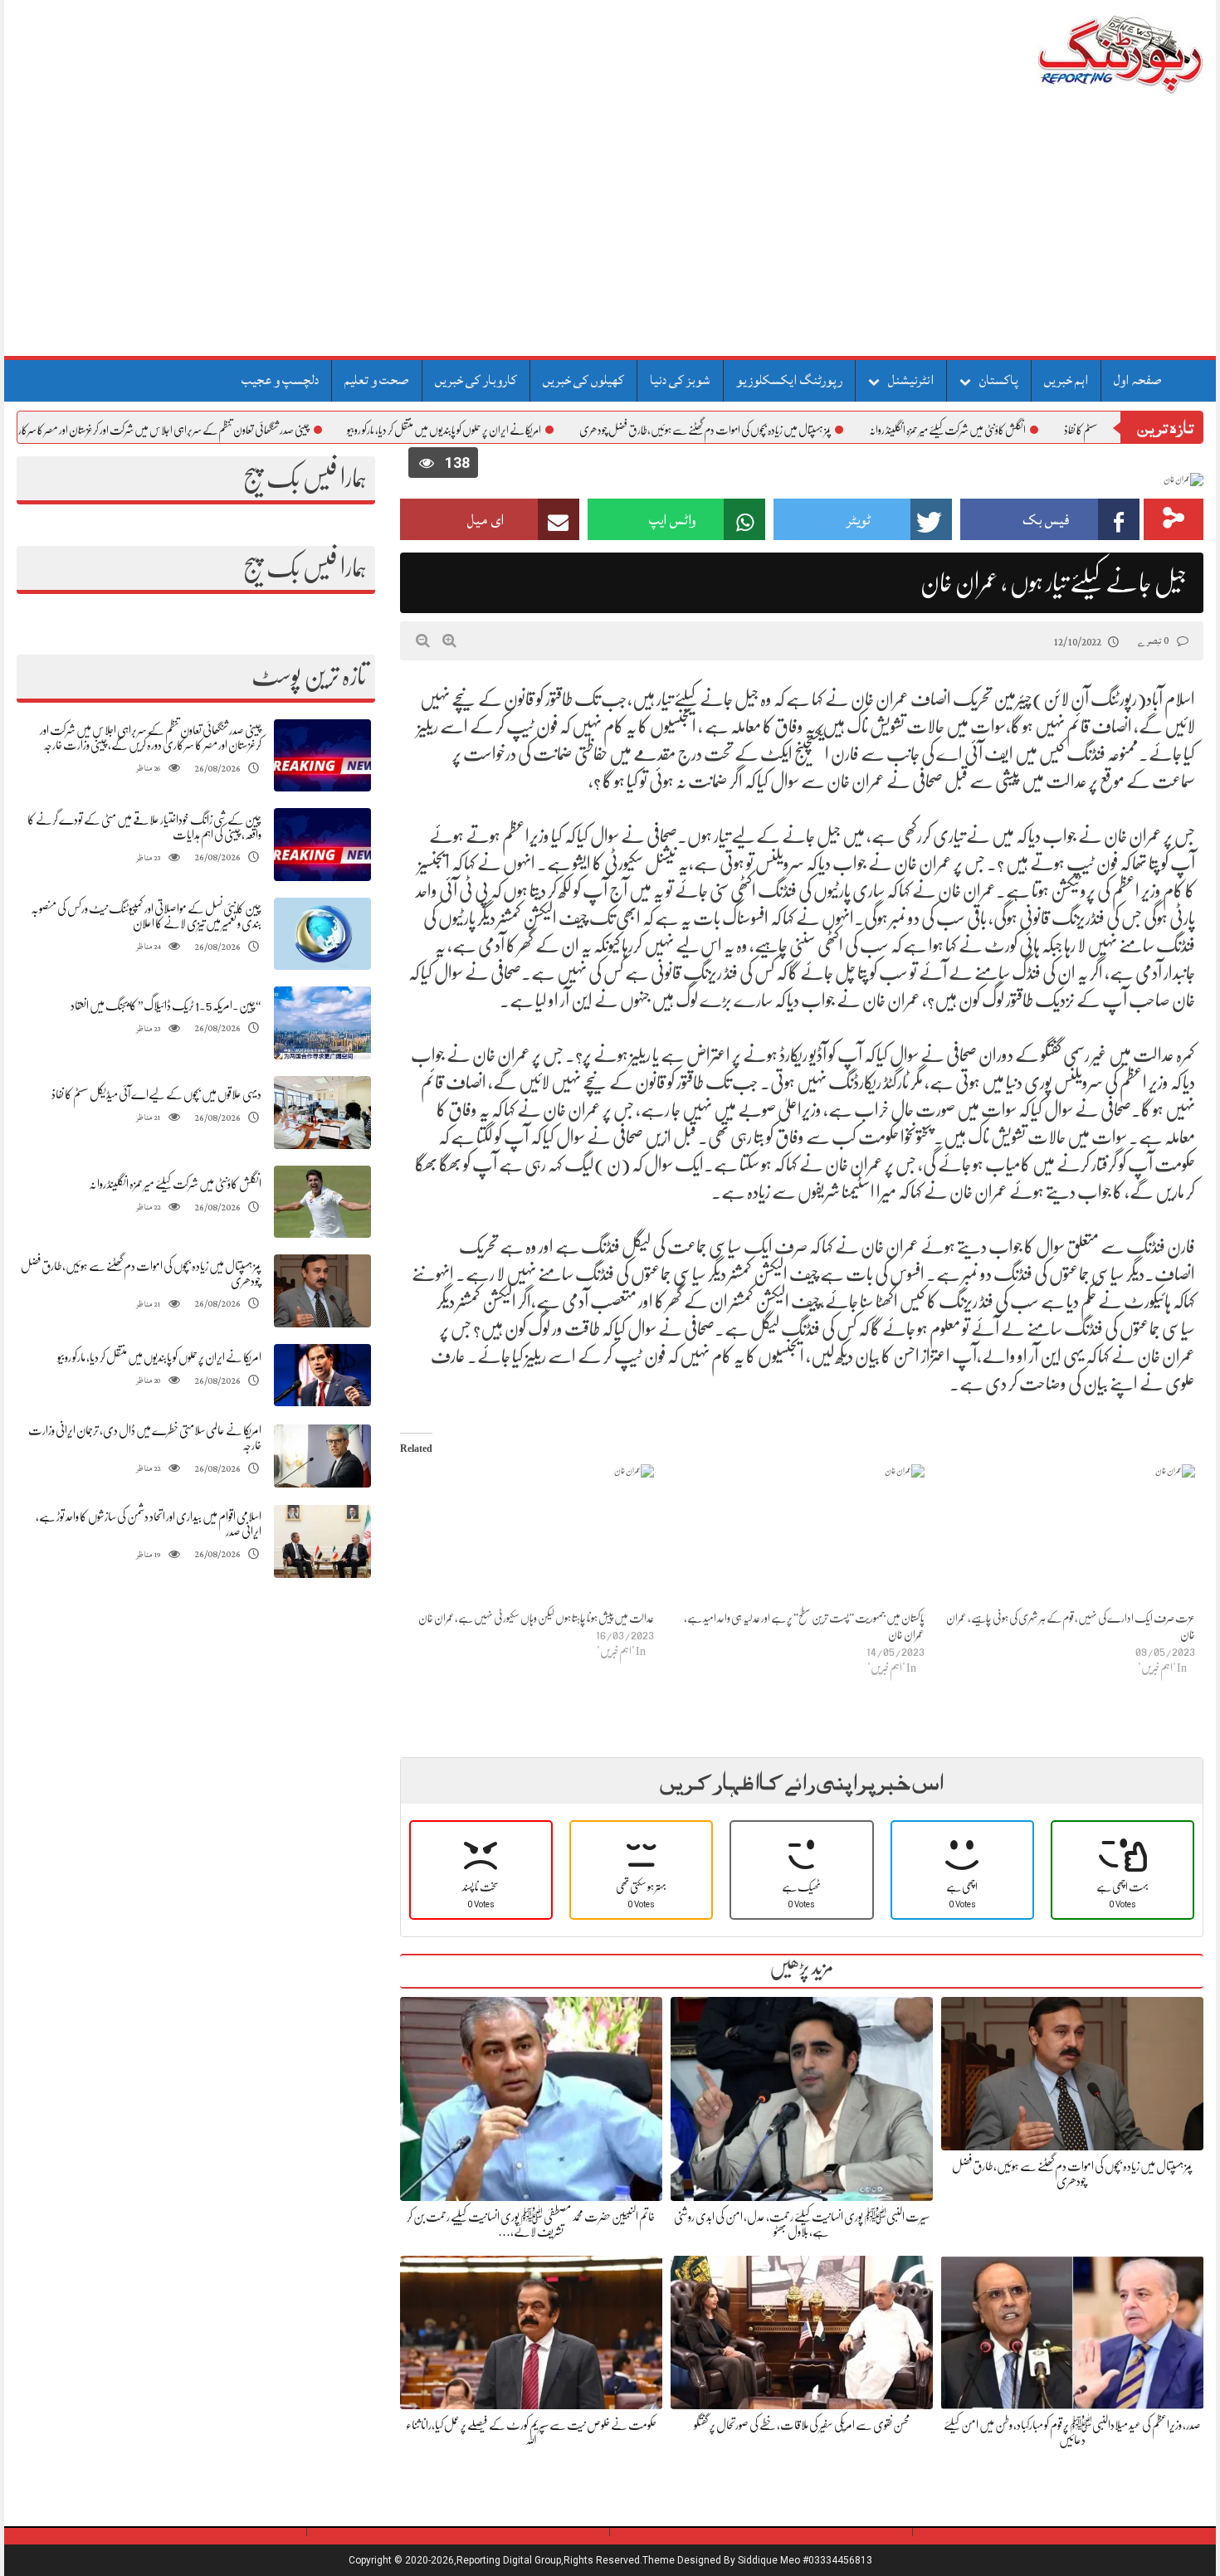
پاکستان (999, 380)
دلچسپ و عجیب (280, 380)
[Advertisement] (610, 231)
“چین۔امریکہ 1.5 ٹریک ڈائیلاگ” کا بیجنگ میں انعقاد (166, 1006)
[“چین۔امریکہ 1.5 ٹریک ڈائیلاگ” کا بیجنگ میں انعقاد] (322, 1023)
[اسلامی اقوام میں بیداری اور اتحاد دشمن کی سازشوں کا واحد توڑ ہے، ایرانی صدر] (322, 1542)
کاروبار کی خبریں (476, 380)
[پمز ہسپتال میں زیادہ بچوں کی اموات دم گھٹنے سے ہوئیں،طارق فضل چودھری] (322, 1291)
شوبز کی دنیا (680, 380)
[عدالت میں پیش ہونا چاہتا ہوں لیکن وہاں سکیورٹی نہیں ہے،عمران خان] (527, 1537)
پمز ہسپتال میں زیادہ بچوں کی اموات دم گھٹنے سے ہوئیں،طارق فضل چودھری (779, 430)
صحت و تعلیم (377, 380)
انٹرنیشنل (911, 380)
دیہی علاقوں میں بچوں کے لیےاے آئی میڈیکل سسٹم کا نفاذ (156, 1094)
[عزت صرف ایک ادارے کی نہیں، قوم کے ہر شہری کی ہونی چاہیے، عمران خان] (1068, 1537)
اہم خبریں (1066, 380)
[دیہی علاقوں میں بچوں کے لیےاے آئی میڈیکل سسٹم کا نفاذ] (322, 1113)
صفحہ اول (1138, 380)
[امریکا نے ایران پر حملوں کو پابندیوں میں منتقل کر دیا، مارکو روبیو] (322, 1375)
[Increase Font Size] (449, 640)
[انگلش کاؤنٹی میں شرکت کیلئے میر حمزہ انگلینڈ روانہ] (322, 1202)
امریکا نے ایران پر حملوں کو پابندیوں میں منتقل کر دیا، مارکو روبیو (518, 430)
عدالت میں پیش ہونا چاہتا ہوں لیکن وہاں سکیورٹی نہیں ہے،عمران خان (536, 1618)
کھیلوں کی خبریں (583, 380)
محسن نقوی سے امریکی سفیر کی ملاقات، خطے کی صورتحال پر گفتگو (802, 2425)
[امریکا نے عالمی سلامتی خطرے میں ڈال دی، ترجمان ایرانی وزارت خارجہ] (322, 1456)
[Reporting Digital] (1081, 54)
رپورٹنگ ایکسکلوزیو (789, 380)
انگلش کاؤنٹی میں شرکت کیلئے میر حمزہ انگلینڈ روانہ (1021, 430)
